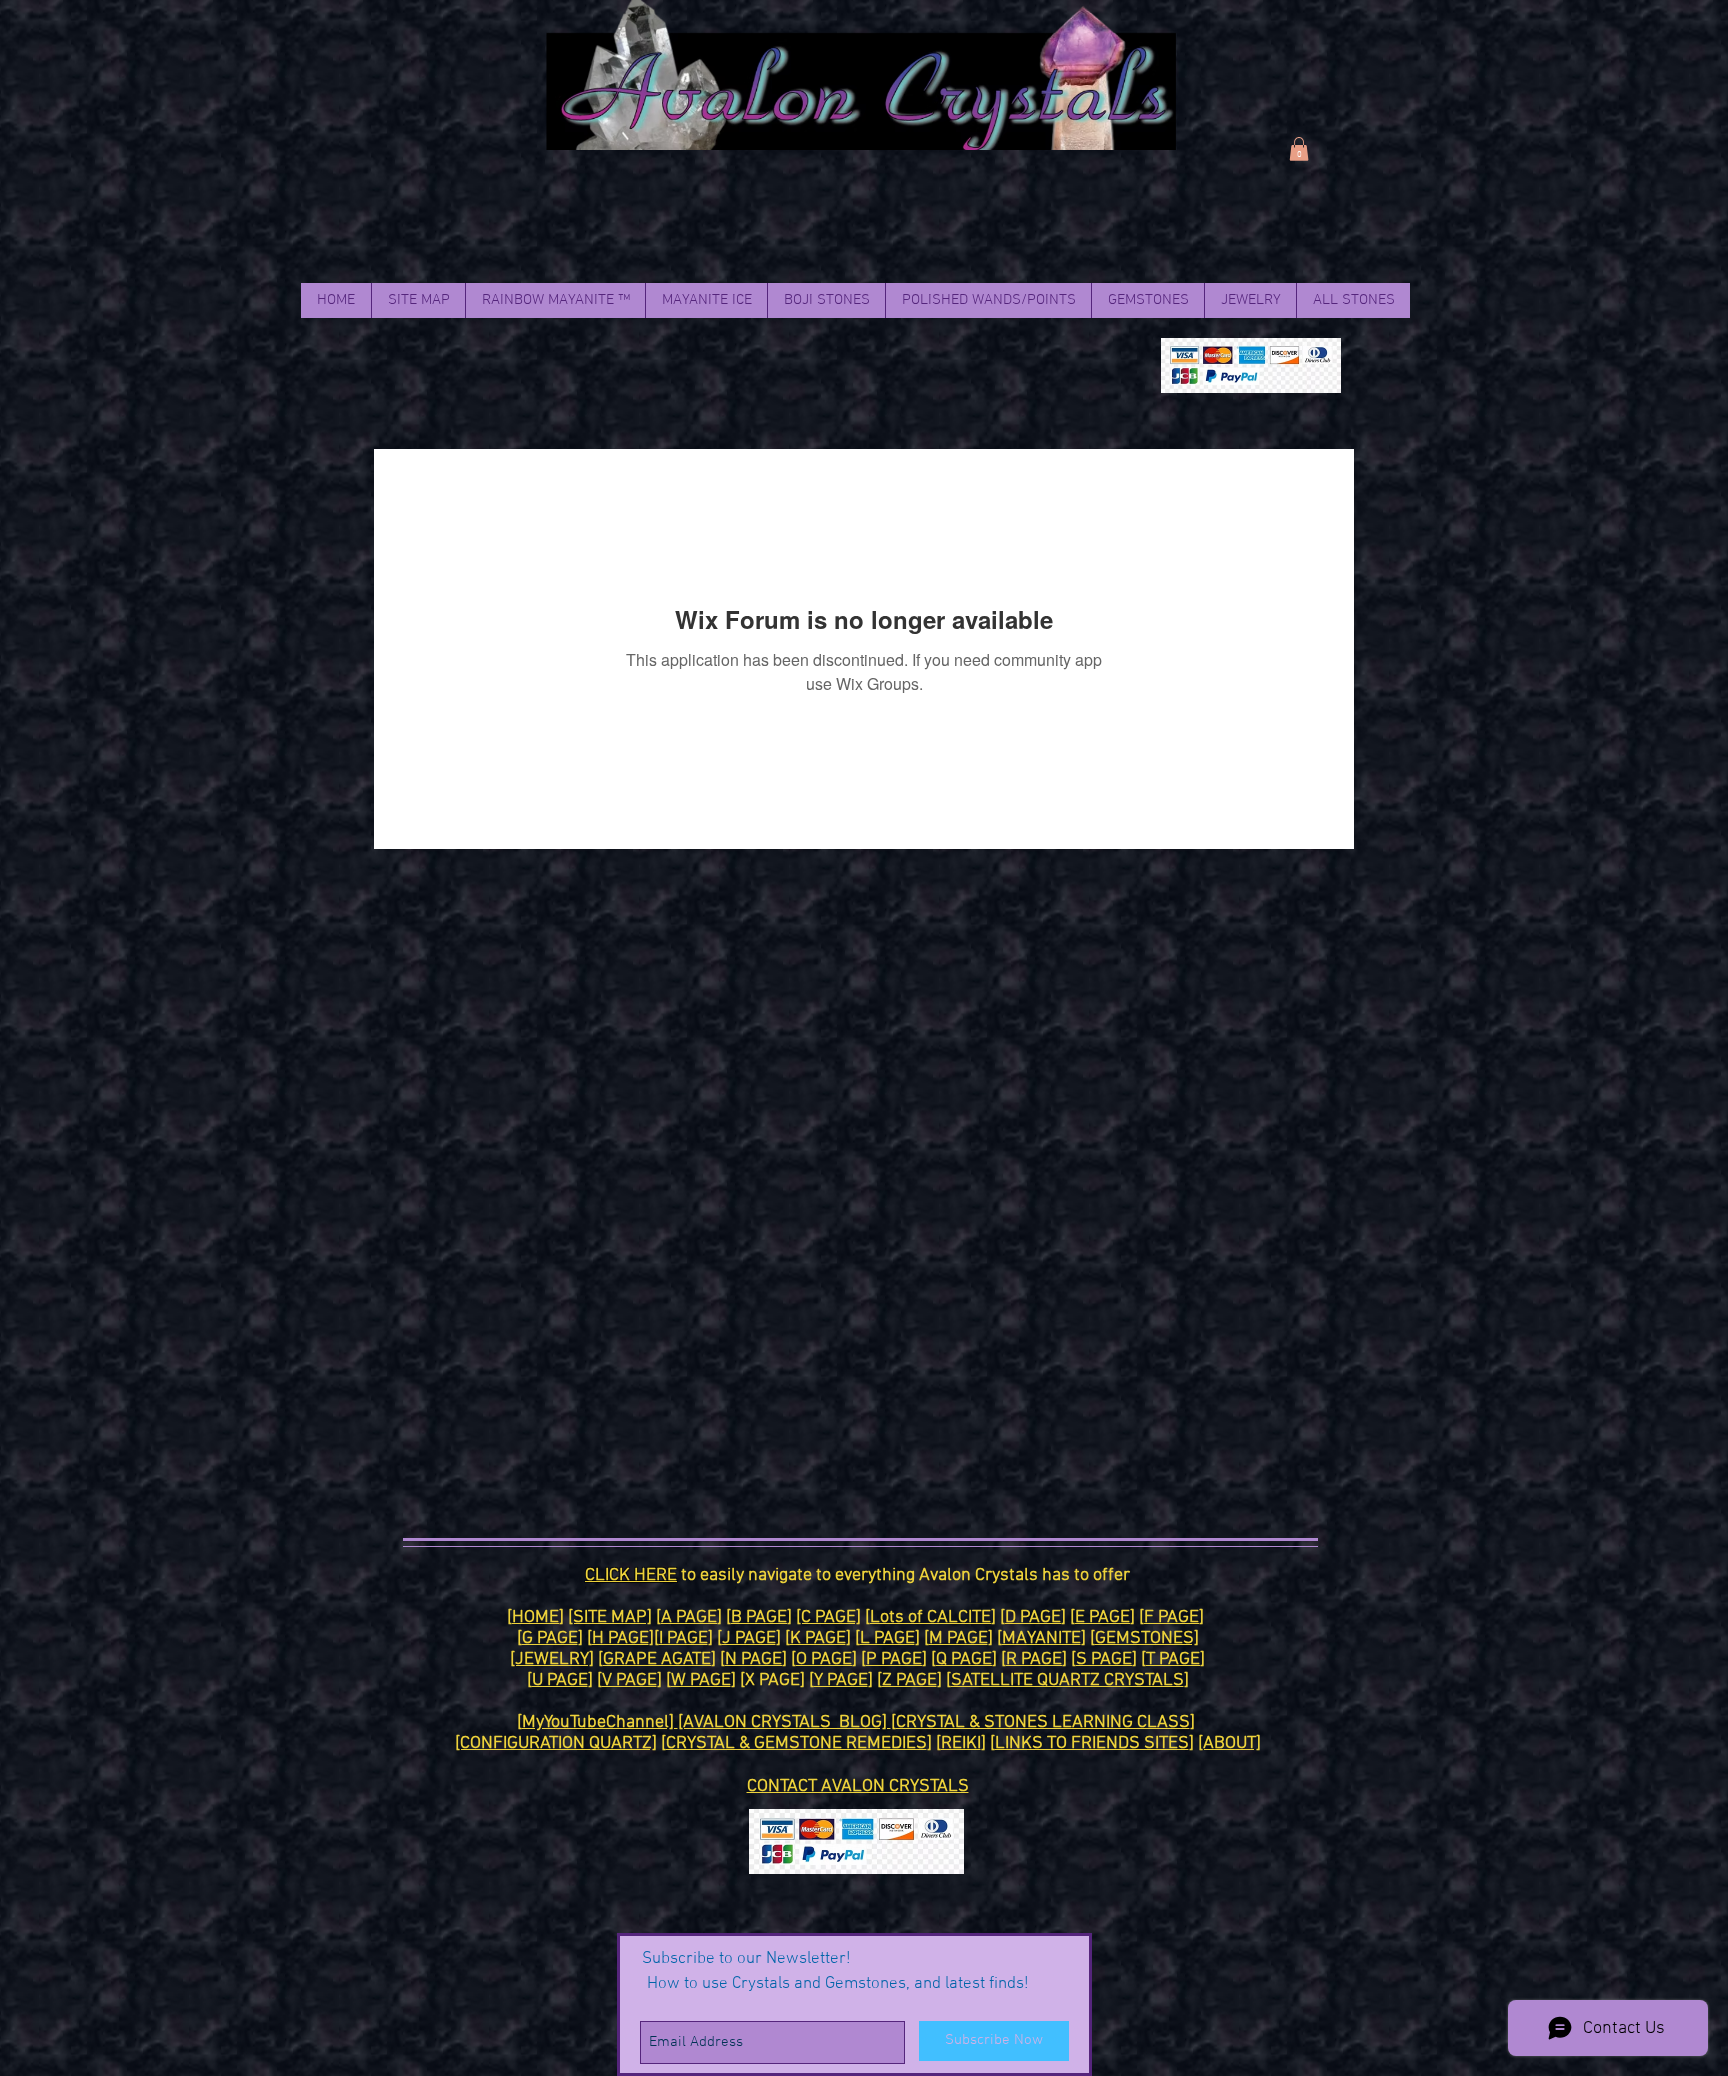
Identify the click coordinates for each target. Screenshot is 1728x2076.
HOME (535, 1617)
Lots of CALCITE (930, 1617)
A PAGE (689, 1617)
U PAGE (560, 1680)
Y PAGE (841, 1680)
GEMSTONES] (1147, 1638)
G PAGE (550, 1638)
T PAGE (1173, 1659)
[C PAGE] (828, 1617)
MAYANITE (1041, 1638)
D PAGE (1033, 1617)
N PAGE (753, 1659)
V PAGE (629, 1680)
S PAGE (1104, 1659)
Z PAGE (909, 1680)
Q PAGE (964, 1659)
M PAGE (958, 1638)
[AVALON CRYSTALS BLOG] (784, 1722)
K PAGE (818, 1638)
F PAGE (1171, 1617)
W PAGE (701, 1680)
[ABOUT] (1229, 1743)
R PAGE (1034, 1659)
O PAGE (824, 1659)
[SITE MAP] (610, 1617)
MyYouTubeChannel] (600, 1722)
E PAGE (1102, 1617)
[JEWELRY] (552, 1659)
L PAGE (887, 1638)
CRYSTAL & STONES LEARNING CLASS (1043, 1722)
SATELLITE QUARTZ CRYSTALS (1067, 1680)
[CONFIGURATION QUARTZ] (556, 1743)
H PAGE (620, 1638)
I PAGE (683, 1638)
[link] (1299, 149)
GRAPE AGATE (657, 1659)
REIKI (961, 1743)
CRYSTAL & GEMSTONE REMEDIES (796, 1743)
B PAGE (759, 1617)
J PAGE (749, 1638)
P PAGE (894, 1659)
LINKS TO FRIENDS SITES (1092, 1743)
